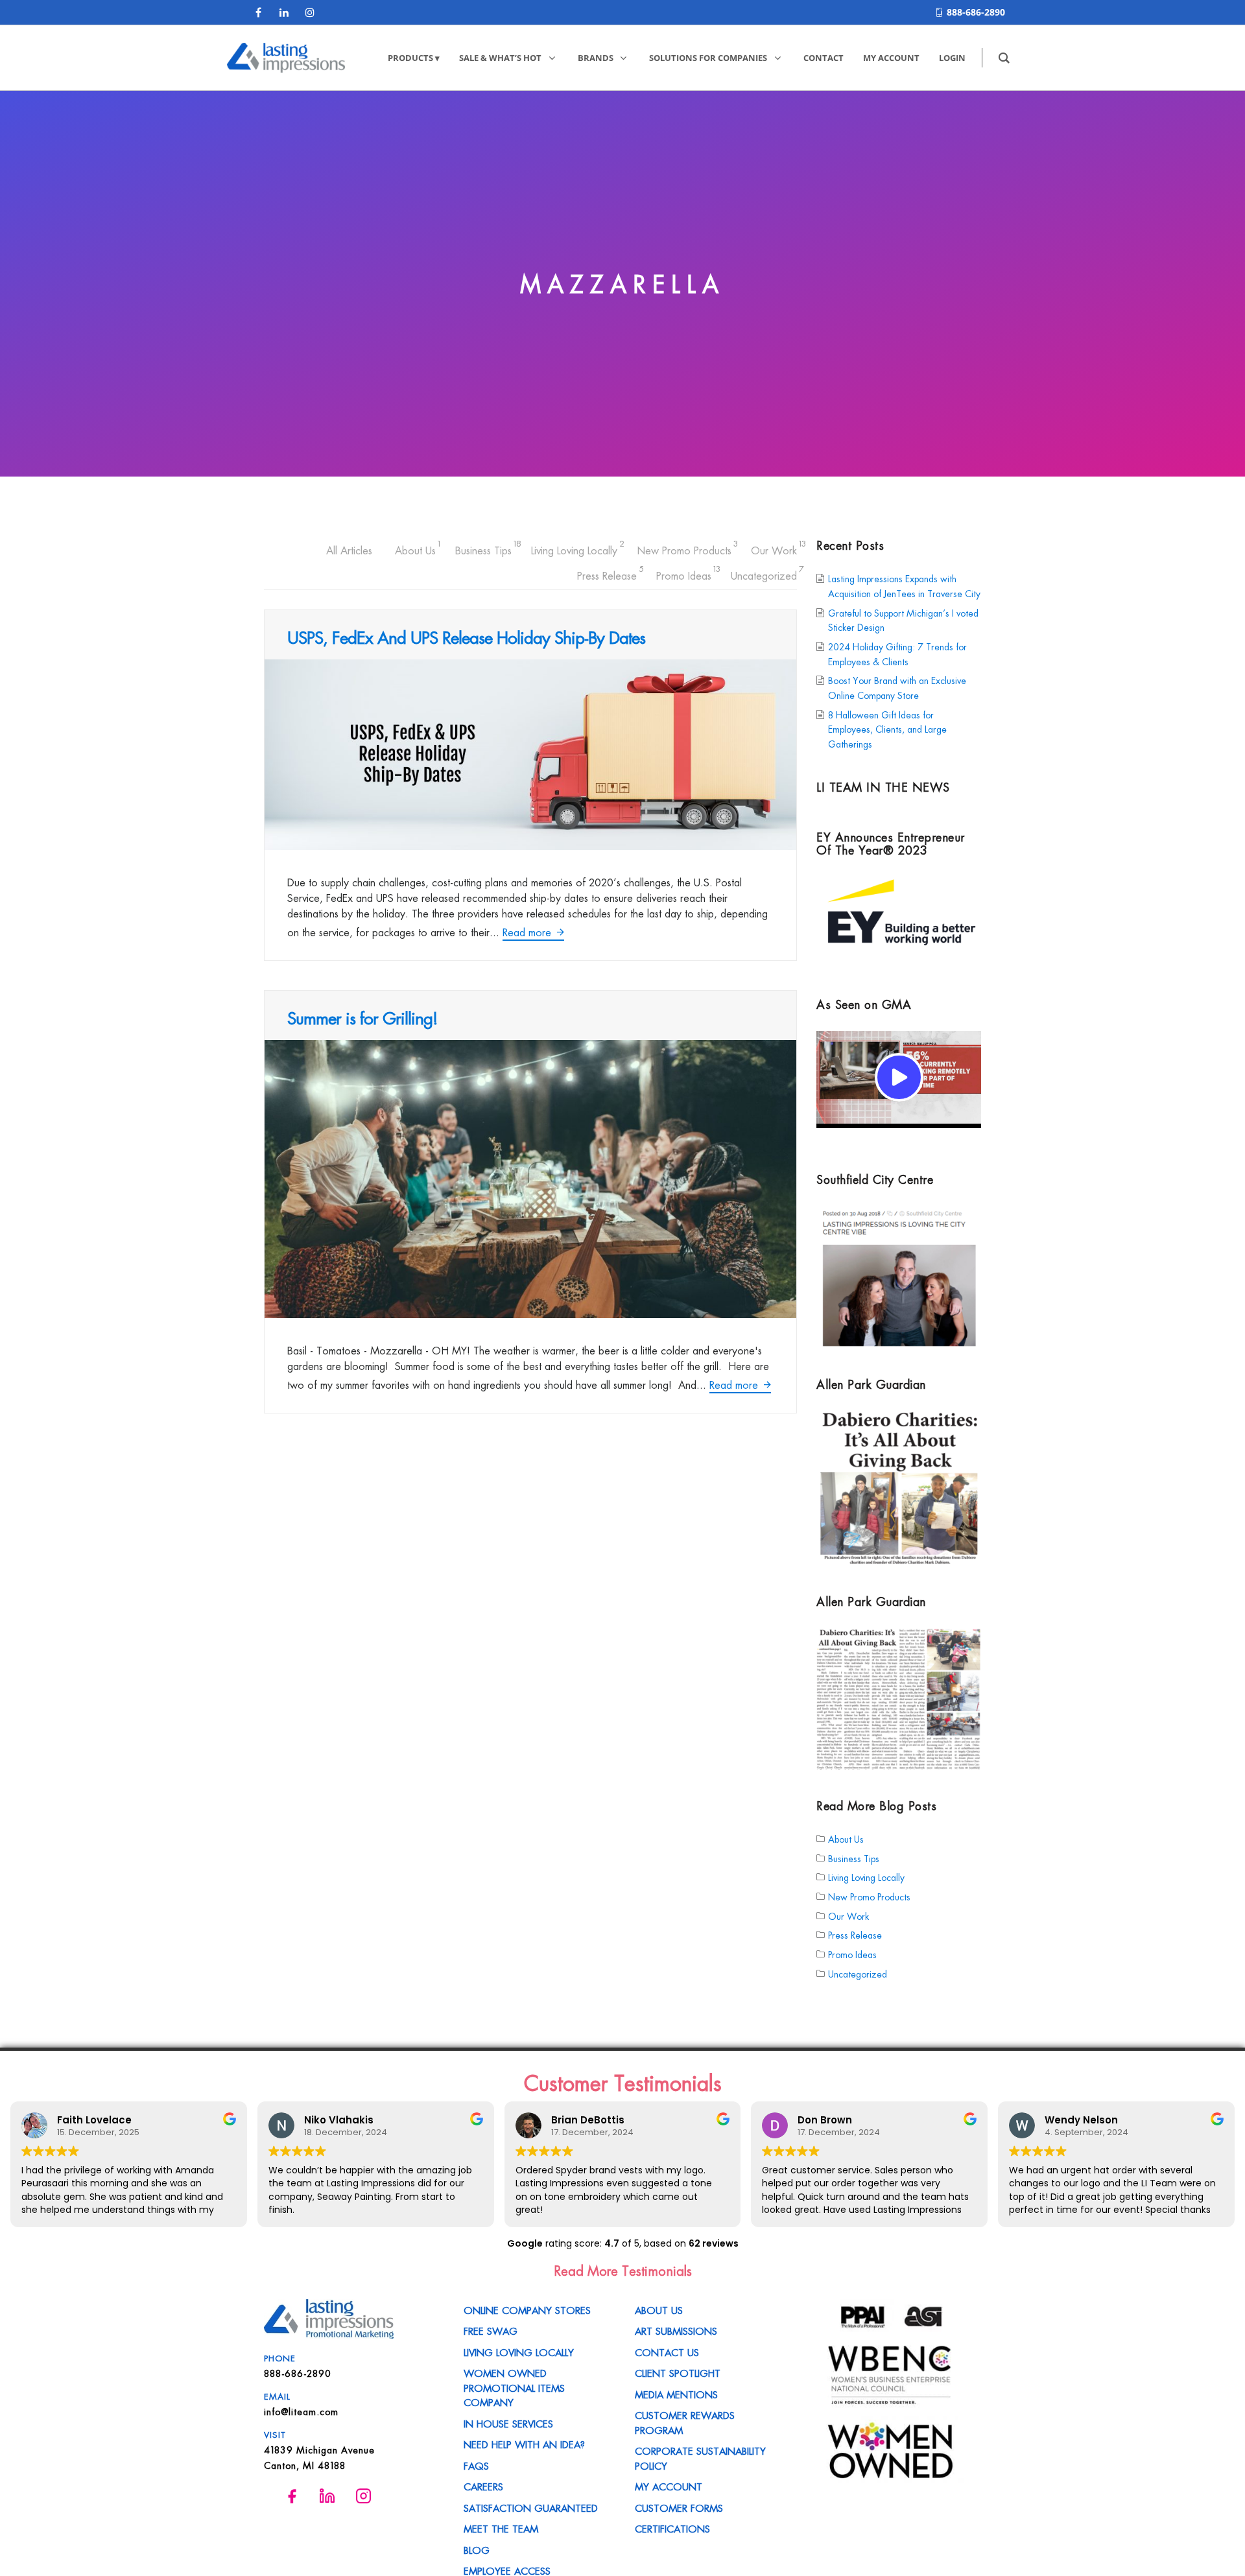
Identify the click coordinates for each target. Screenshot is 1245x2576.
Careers (483, 2486)
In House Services (508, 2423)
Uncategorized (764, 573)
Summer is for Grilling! (362, 1017)
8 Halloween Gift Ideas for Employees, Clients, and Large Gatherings (887, 728)
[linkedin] (284, 12)
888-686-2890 (976, 12)
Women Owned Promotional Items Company (514, 2387)
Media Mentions (676, 2394)
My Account (669, 2486)
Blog (477, 2549)
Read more (528, 932)
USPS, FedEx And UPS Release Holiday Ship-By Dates (466, 637)
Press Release (607, 573)
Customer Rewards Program (685, 2422)
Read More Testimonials (623, 2270)
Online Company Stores (527, 2310)
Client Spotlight (678, 2372)
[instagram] (310, 12)
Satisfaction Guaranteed (531, 2507)
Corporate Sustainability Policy (700, 2458)
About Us (415, 548)
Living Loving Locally (574, 548)
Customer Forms (679, 2507)
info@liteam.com (301, 2411)
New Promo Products (684, 548)
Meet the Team (501, 2528)
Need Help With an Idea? (524, 2444)
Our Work (774, 548)
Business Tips (483, 548)
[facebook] (258, 12)
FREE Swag (491, 2330)
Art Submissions (676, 2330)
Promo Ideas (684, 573)
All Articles (349, 550)
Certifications (672, 2528)
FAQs (476, 2465)
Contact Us (667, 2352)
